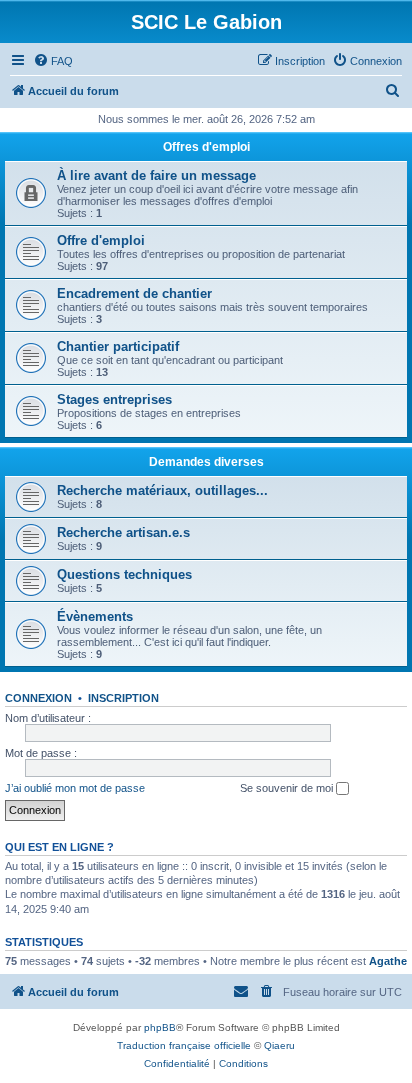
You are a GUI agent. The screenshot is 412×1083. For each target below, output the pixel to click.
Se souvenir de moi (288, 788)
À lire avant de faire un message (156, 175)
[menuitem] (53, 61)
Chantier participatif (118, 346)
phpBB (160, 1027)
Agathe (388, 961)
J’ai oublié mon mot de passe (75, 788)
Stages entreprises (114, 399)
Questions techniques (124, 574)
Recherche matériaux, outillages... (162, 490)
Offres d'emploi (206, 147)
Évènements (95, 616)
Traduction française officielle (184, 1045)
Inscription (123, 698)
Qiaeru (279, 1045)
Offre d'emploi (101, 240)
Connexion (38, 698)
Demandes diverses (206, 462)
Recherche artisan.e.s (123, 532)
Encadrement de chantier (134, 293)
